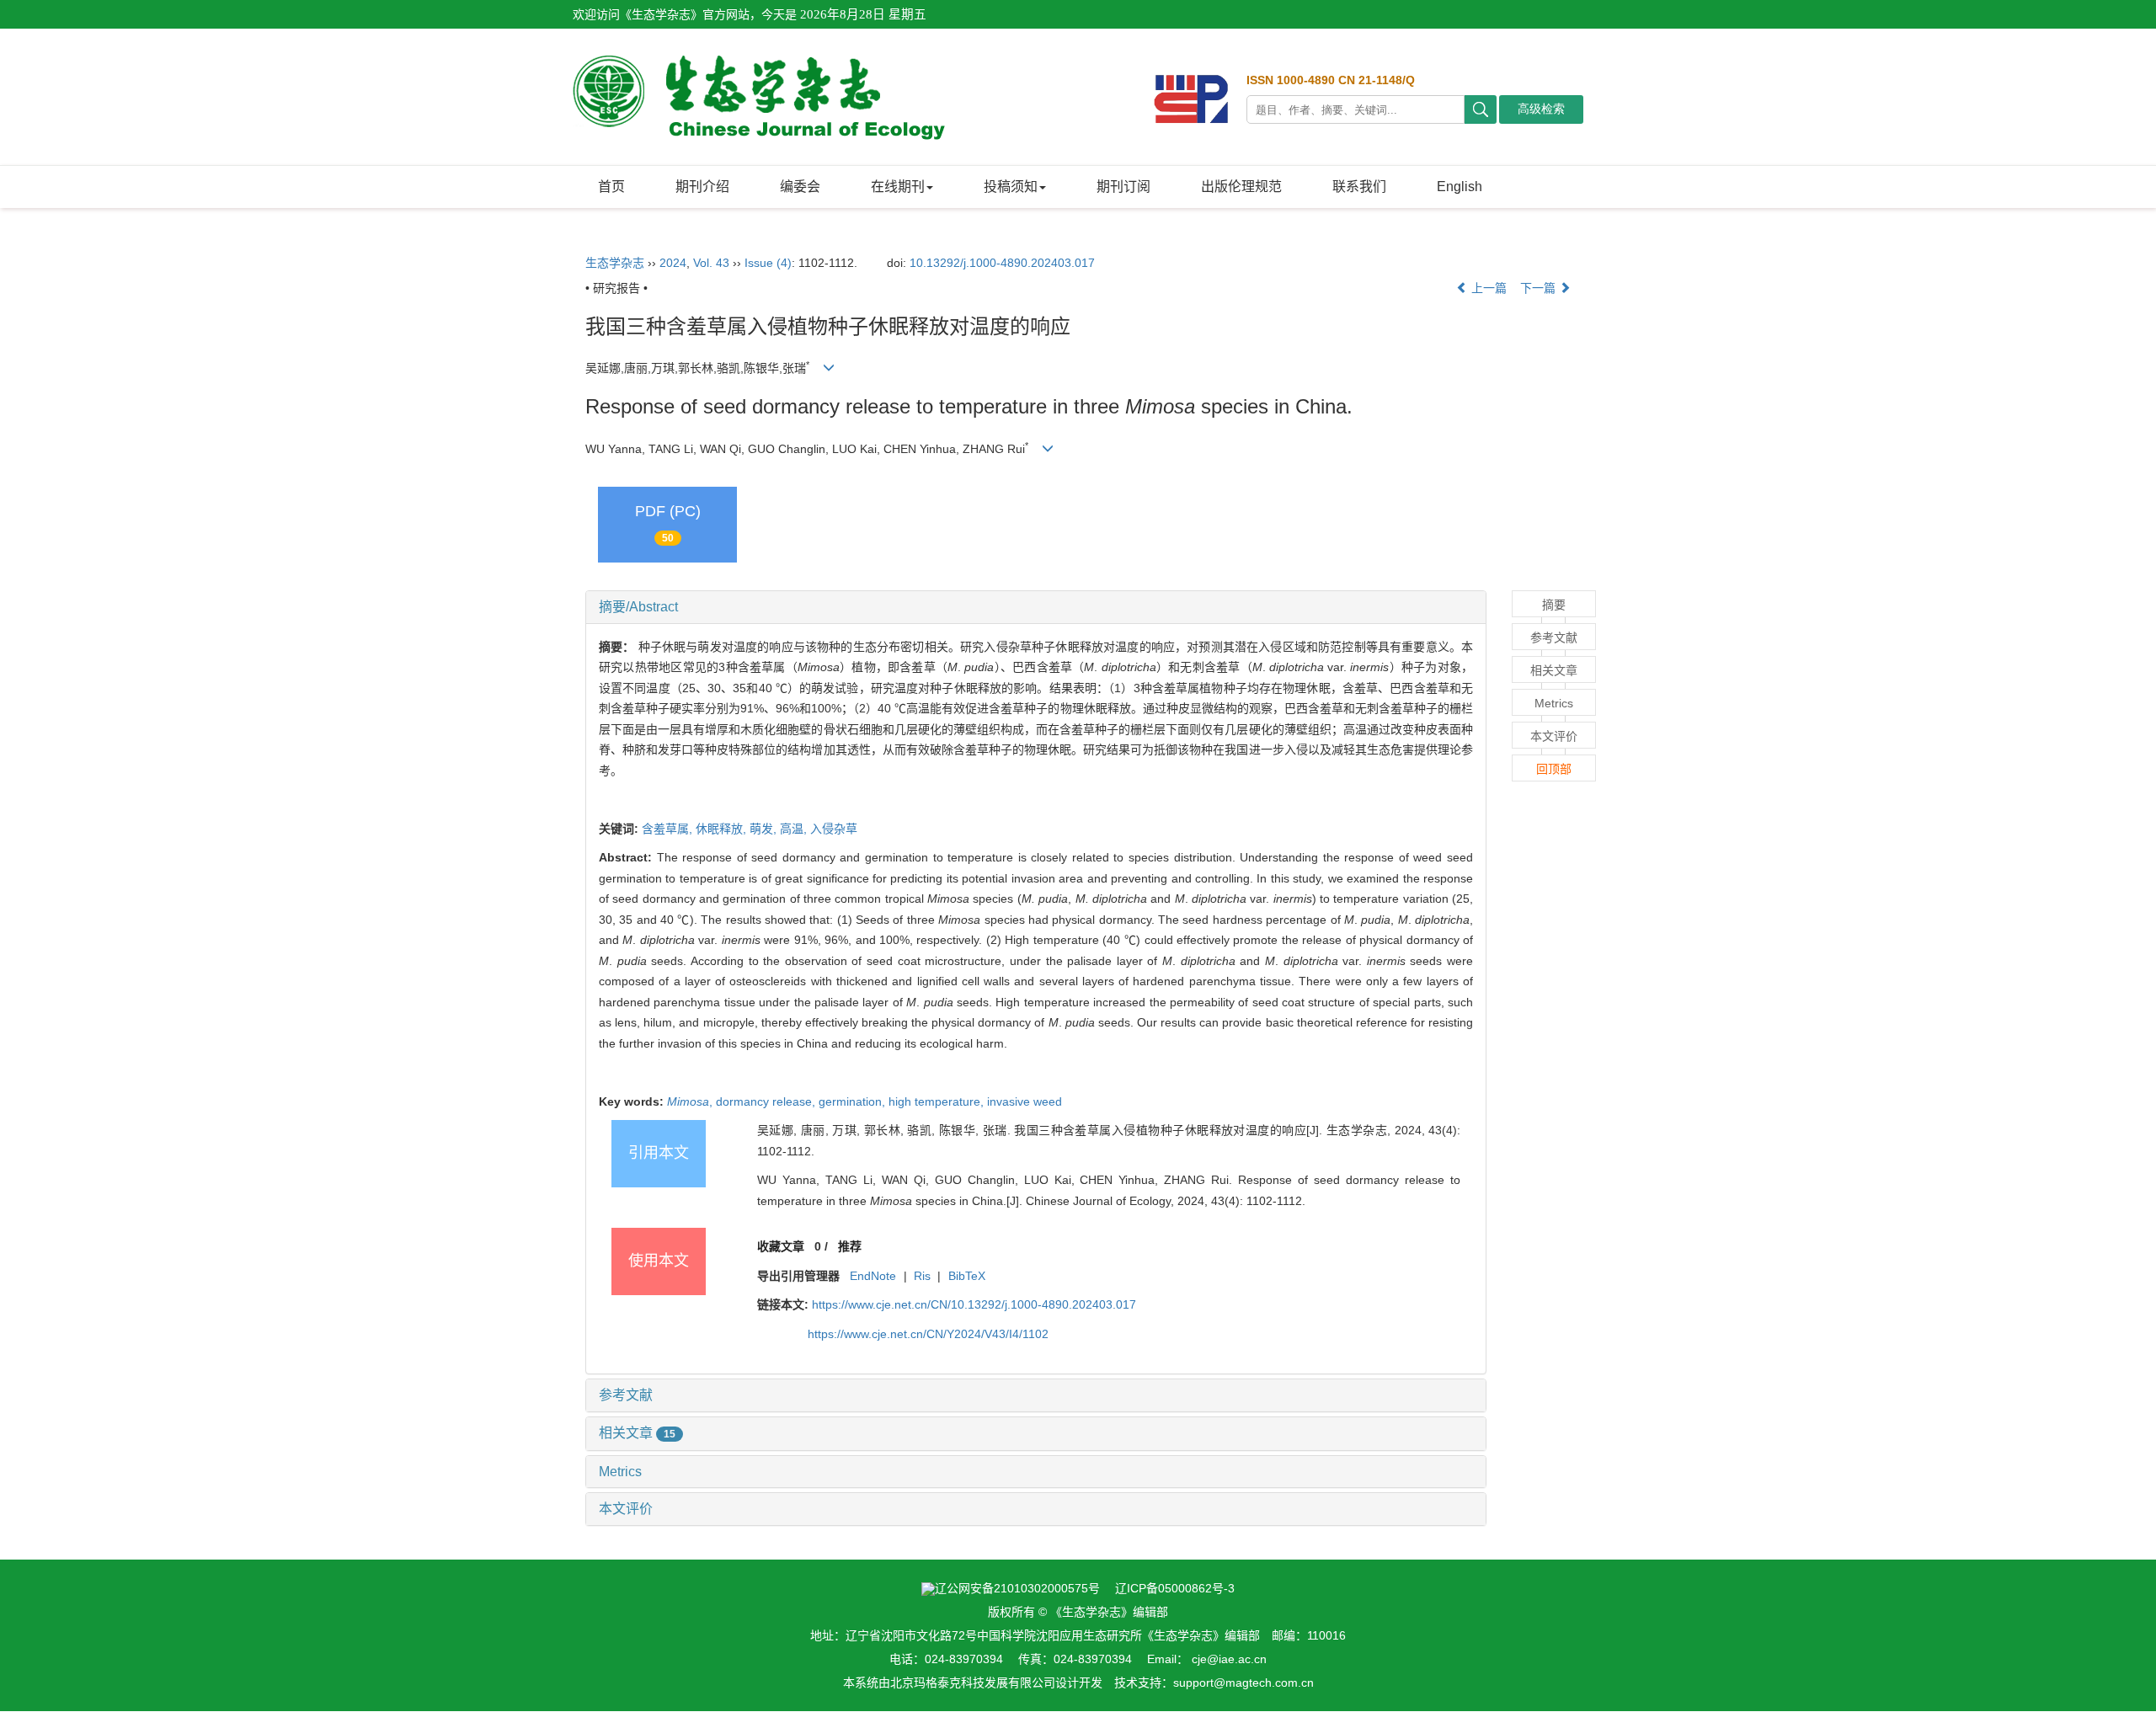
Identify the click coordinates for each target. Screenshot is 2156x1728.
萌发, (765, 829)
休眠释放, (723, 829)
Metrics (620, 1472)
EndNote (873, 1276)
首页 (611, 187)
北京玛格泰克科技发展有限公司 (973, 1683)
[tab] (1036, 607)
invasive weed (1025, 1101)
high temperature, (938, 1101)
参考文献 (626, 1395)
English (1460, 187)
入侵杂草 (834, 829)
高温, (795, 829)
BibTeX (967, 1276)
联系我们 (1359, 187)
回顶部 (1554, 769)
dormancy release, (767, 1101)
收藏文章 (781, 1246)
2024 (673, 263)
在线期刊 (898, 187)
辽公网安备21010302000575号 (1017, 1588)
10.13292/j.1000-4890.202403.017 (1002, 263)
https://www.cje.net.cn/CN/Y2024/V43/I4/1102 (928, 1334)
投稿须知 (1011, 187)
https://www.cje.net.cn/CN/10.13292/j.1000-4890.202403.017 (974, 1304)
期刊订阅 (1123, 187)
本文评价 (626, 1509)
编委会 (800, 187)
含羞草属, (669, 829)
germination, (854, 1101)
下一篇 (1540, 288)
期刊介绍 (702, 187)
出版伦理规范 (1241, 187)
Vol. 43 (711, 263)
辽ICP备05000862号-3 (1175, 1588)
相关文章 (637, 1433)
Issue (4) (768, 263)
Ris (922, 1276)
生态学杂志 (615, 263)
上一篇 (1487, 288)
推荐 (850, 1246)
